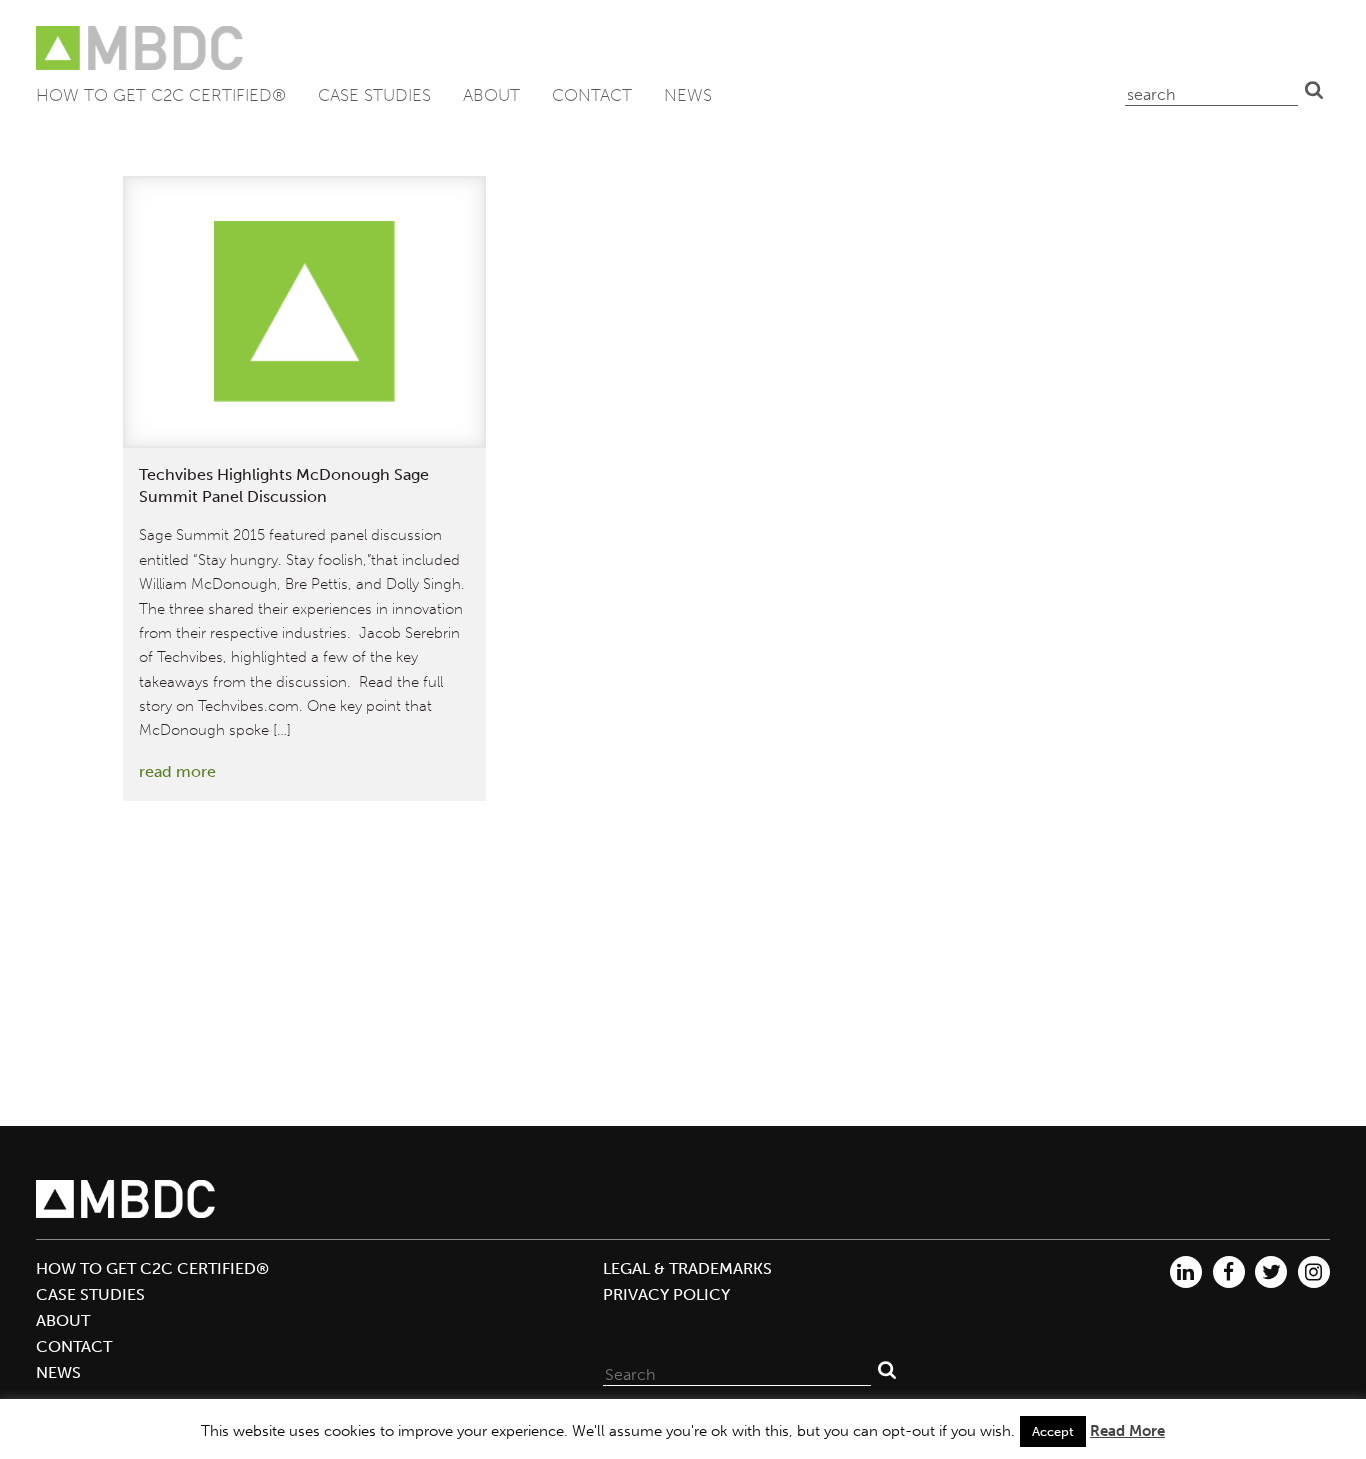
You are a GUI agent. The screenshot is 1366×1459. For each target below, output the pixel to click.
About (491, 95)
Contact (592, 95)
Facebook (1229, 1272)
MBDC (141, 48)
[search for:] (1211, 90)
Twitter (1271, 1272)
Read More (1127, 1431)
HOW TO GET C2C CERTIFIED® (161, 95)
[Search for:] (737, 1370)
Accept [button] (1053, 1431)
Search (1314, 90)
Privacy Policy (666, 1294)
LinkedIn (1186, 1272)
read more (177, 771)
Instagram (1314, 1272)
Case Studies (374, 95)
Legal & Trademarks (687, 1268)
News (688, 95)
